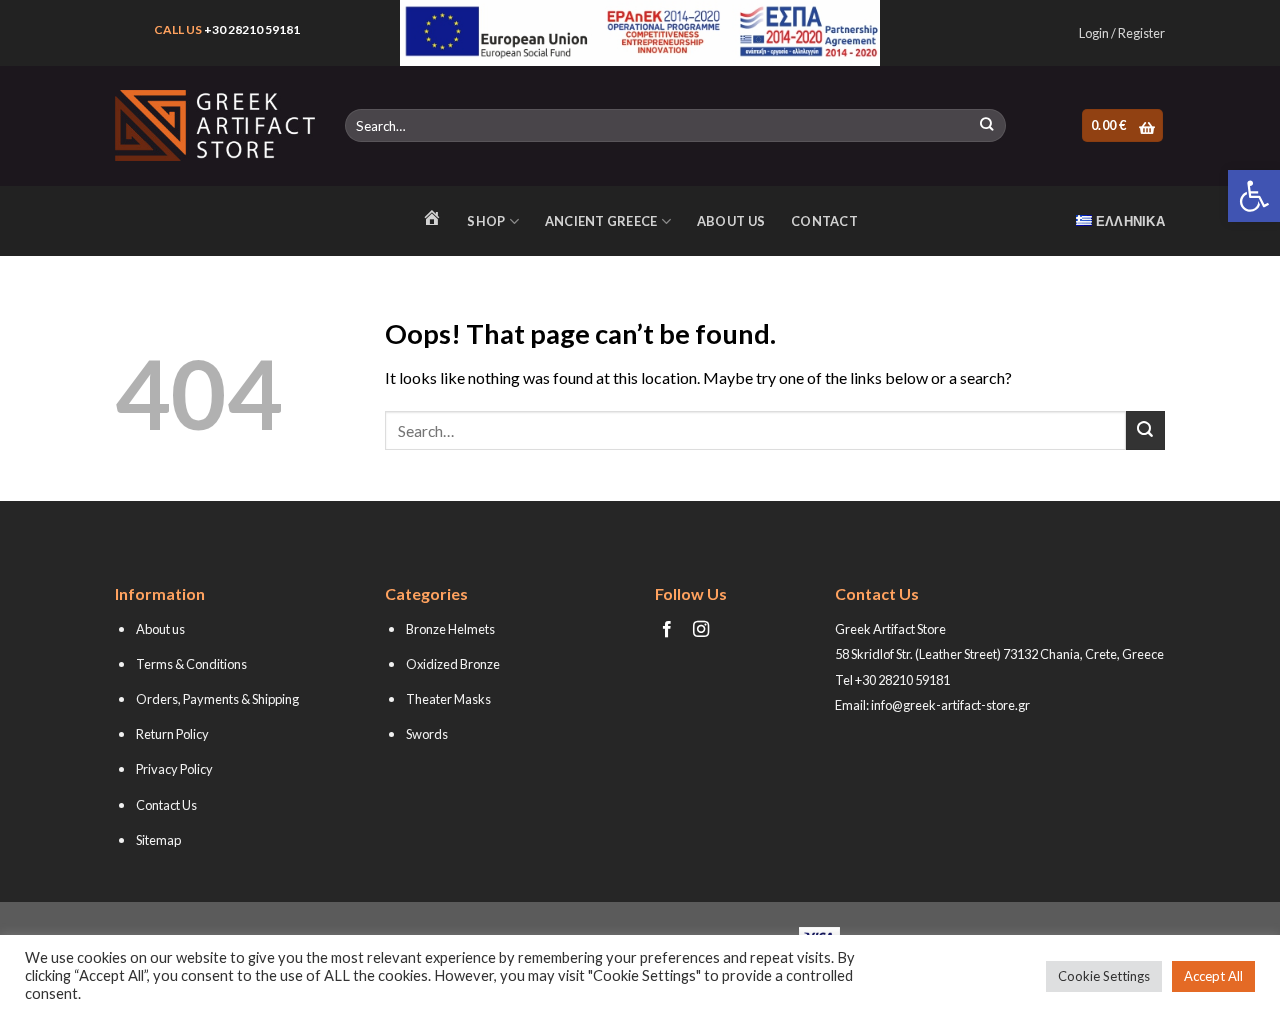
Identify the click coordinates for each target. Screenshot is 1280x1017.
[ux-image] (640, 33)
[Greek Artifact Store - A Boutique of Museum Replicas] (215, 125)
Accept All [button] (1213, 976)
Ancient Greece (601, 221)
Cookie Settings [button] (1104, 976)
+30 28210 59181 (252, 29)
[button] (1254, 196)
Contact (824, 221)
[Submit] (986, 126)
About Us (731, 221)
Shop (486, 221)
